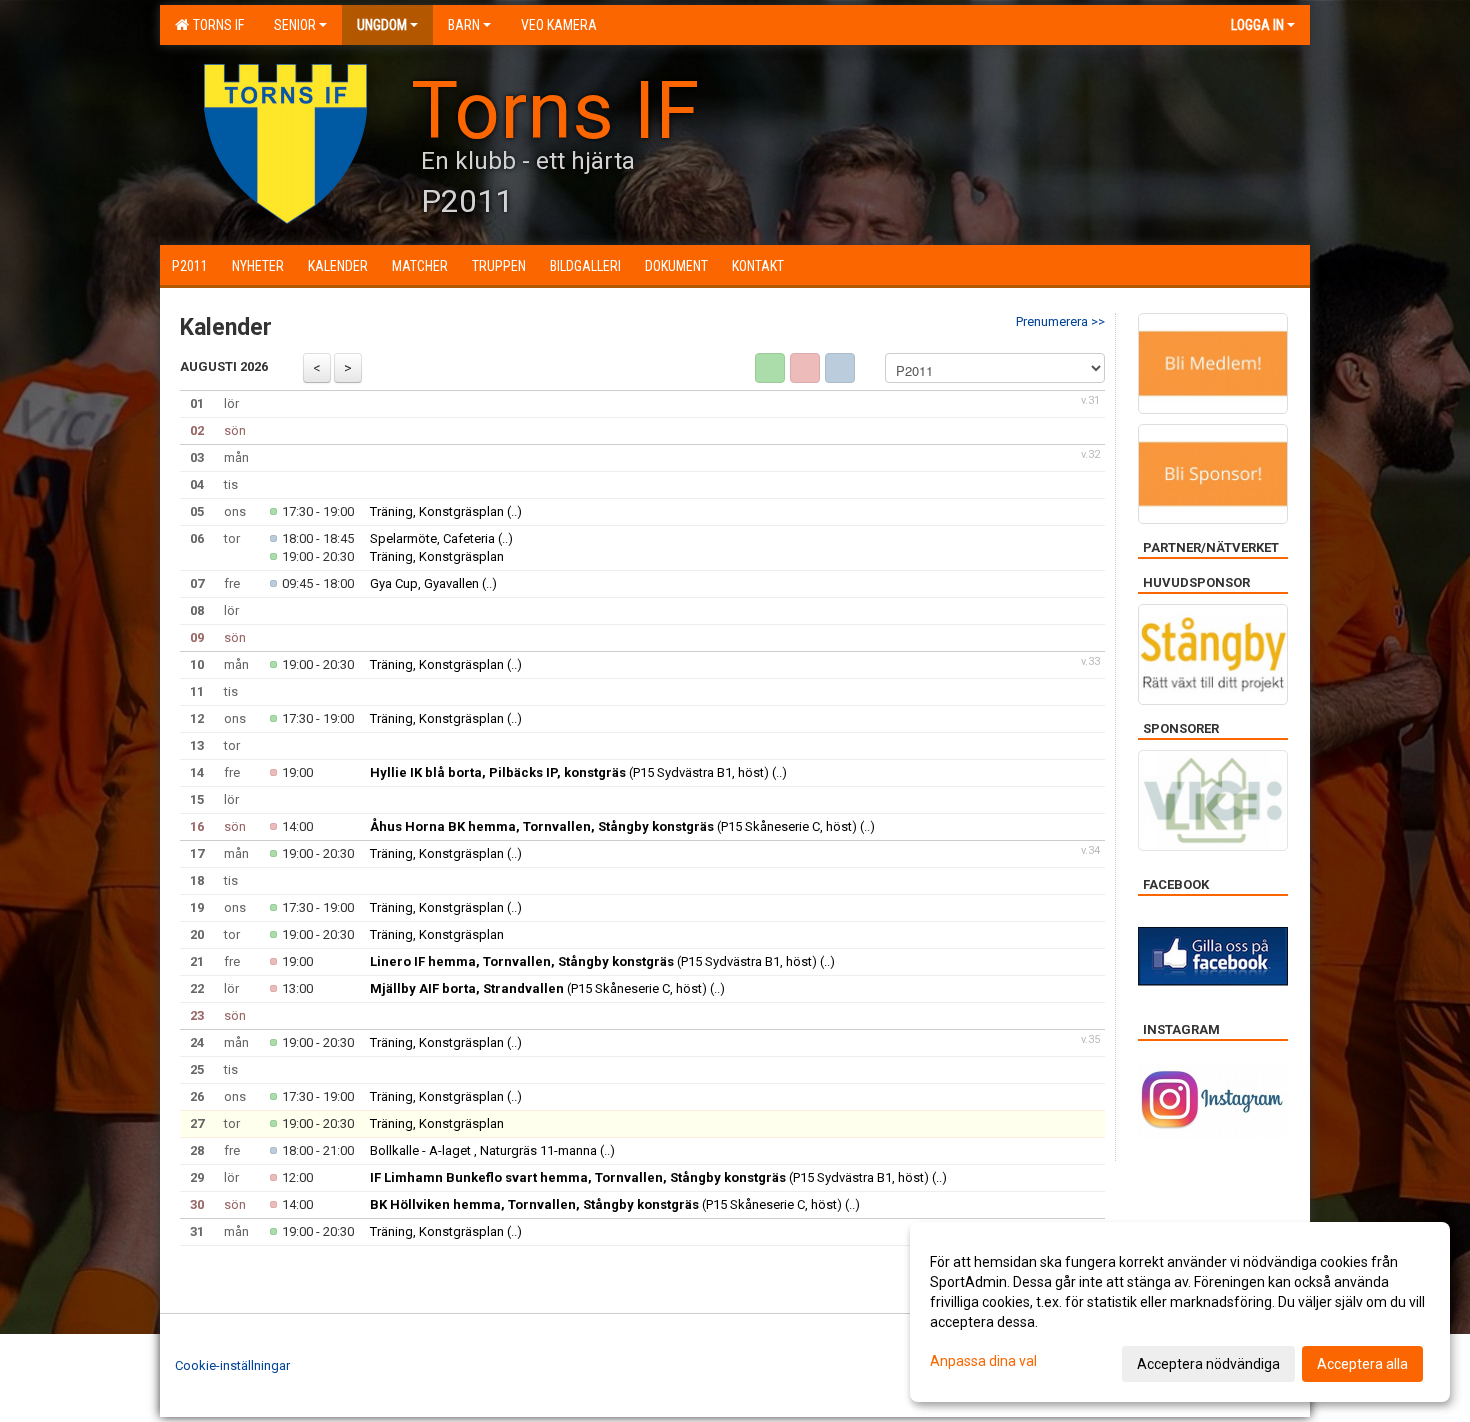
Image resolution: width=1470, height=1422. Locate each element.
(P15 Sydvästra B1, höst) (569, 772)
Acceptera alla (1362, 1364)
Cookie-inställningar (232, 1365)
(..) (514, 511)
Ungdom (382, 25)
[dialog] (1180, 1312)
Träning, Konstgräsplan (437, 511)
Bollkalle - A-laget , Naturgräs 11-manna (483, 1150)
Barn (464, 25)
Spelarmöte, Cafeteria (432, 538)
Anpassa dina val (983, 1361)
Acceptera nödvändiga (1208, 1364)
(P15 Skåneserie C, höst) (613, 826)
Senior (295, 25)
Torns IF (215, 25)
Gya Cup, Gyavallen (426, 583)
